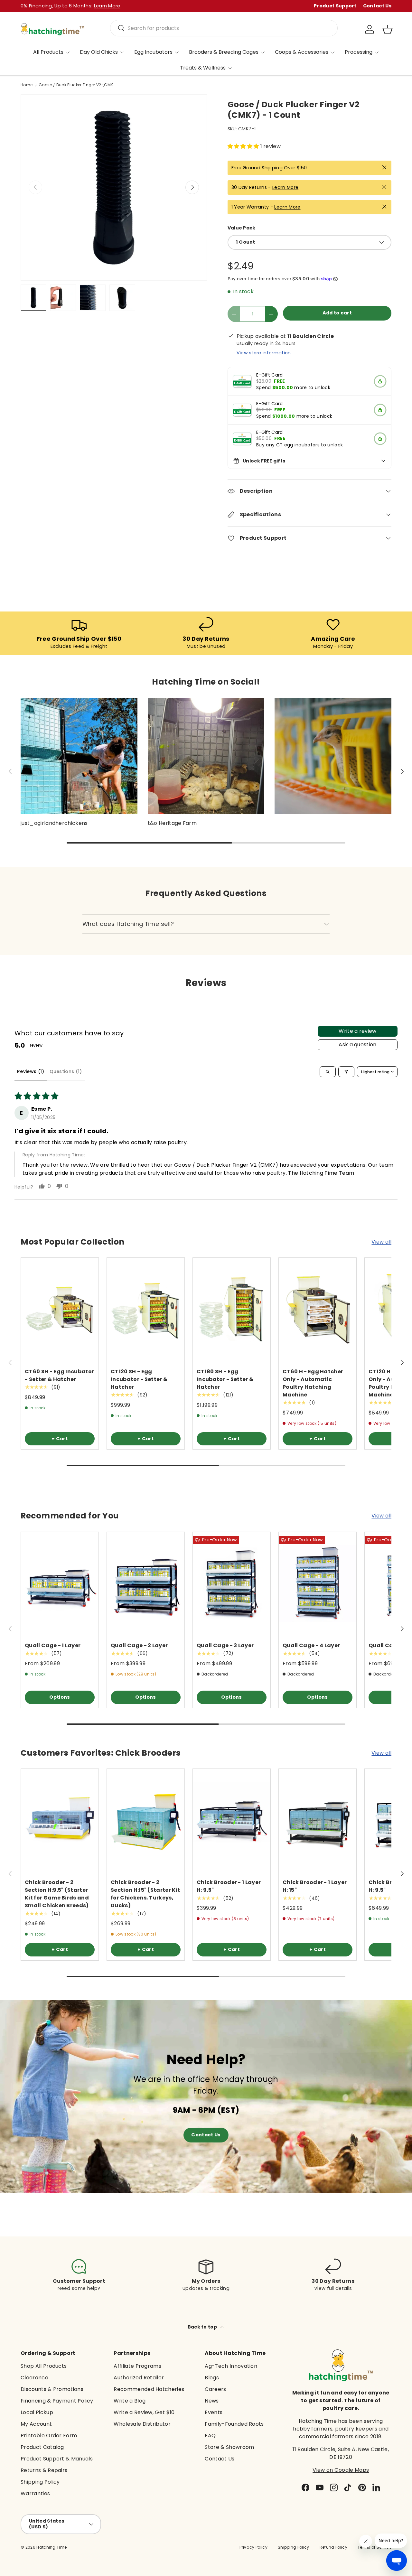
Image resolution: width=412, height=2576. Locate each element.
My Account (36, 2424)
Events (214, 2412)
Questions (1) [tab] (66, 1071)
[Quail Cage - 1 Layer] (60, 1584)
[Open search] (328, 1072)
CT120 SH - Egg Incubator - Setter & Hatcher (139, 1379)
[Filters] (346, 1072)
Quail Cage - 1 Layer (53, 1645)
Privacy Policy (253, 2547)
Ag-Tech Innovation (231, 2366)
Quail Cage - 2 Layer (139, 1645)
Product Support (335, 6)
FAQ (210, 2436)
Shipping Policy (40, 2482)
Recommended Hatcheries (149, 2389)
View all (381, 1242)
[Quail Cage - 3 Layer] (232, 1584)
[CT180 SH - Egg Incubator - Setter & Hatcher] (232, 1309)
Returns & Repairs (44, 2470)
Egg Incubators (153, 52)
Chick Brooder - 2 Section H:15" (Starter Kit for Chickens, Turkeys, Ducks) (145, 1894)
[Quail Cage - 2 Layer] (146, 1584)
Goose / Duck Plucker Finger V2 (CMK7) (77, 85)
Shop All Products (44, 2366)
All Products (48, 52)
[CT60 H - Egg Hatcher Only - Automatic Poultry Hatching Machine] (318, 1309)
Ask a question (357, 1045)
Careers (215, 2389)
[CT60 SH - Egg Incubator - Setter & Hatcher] (60, 1309)
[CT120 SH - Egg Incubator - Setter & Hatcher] (146, 1309)
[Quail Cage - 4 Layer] (318, 1584)
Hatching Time (51, 2547)
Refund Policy (333, 2547)
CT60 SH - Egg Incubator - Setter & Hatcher (59, 1375)
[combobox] (224, 28)
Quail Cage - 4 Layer (311, 1645)
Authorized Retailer (139, 2378)
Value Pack (242, 228)
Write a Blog (130, 2401)
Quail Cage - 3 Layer (225, 1645)
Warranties (35, 2493)
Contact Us (377, 6)
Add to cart (337, 313)
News (212, 2401)
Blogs (212, 2378)
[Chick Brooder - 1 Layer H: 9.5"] (232, 1820)
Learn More (285, 187)
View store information (264, 353)
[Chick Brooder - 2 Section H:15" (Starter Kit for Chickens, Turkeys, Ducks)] (146, 1820)
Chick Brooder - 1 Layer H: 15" (315, 1886)
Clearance (34, 2378)
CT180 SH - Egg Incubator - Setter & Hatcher (225, 1379)
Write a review (357, 1031)
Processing (359, 52)
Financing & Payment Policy (57, 2401)
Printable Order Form (49, 2436)
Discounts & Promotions (52, 2389)
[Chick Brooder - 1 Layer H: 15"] (318, 1820)
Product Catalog (42, 2447)
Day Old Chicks (99, 52)
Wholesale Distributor (142, 2424)
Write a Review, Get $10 (144, 2412)
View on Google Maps (341, 2470)
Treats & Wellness (203, 68)
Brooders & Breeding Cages (224, 52)
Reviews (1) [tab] (31, 1071)
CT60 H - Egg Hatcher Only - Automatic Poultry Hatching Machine (313, 1383)
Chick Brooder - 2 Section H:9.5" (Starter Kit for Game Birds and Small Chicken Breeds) (57, 1894)
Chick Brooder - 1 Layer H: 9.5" (229, 1886)
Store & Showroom (229, 2447)
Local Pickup (37, 2412)
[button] (388, 29)
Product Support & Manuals (57, 2459)
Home (27, 85)
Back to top (203, 2327)
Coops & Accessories (302, 52)
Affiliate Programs (137, 2366)
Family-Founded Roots (234, 2424)
